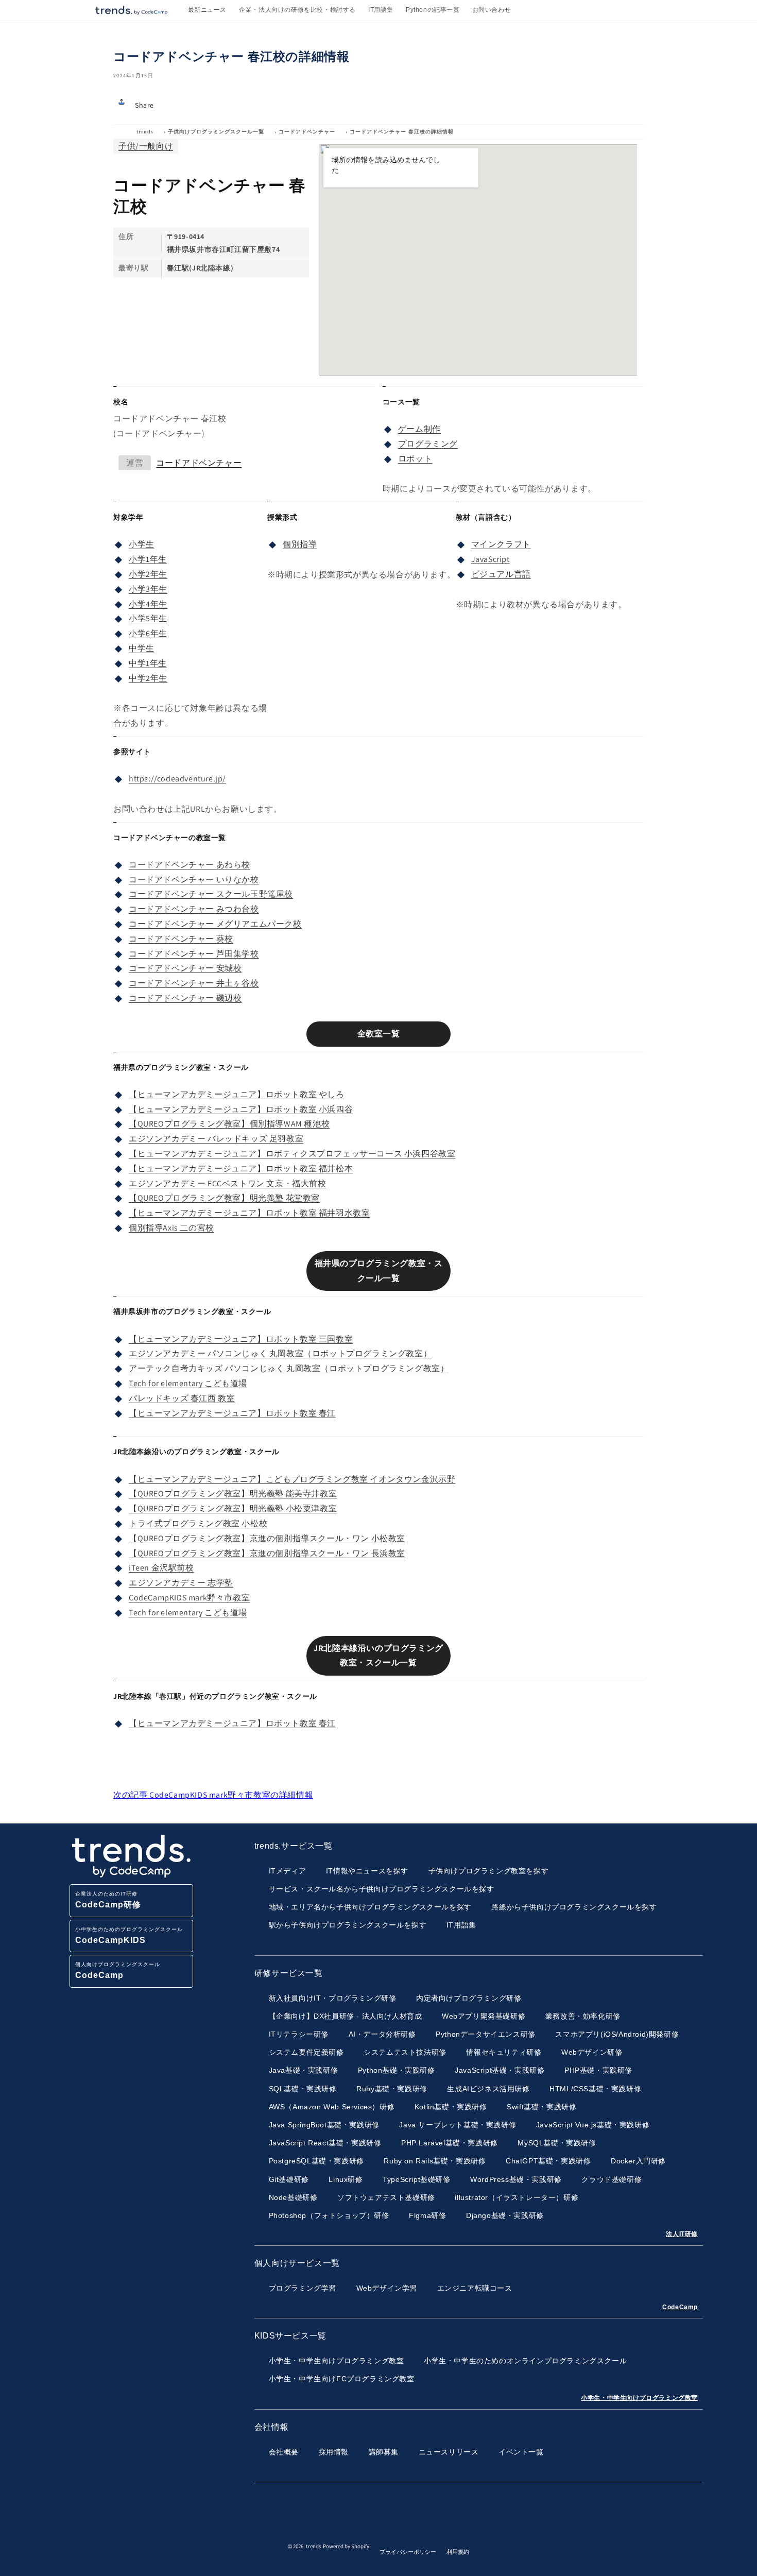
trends (145, 132)
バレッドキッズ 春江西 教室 (182, 1398)
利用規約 (458, 2552)
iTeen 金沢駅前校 (161, 1568)
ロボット (415, 459)
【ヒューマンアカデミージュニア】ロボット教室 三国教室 (241, 1339)
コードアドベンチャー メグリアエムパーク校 (215, 924)
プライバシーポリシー (408, 2552)
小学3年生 (148, 589)
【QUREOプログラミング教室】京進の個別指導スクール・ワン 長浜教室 (267, 1553)
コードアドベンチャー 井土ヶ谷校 (194, 983)
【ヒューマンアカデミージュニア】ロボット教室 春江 (232, 1413)
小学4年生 (148, 604)
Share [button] (144, 105)
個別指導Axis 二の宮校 (171, 1228)
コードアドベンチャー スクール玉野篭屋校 (211, 894)
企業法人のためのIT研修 (108, 1900)
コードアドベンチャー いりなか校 (194, 880)
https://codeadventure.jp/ (177, 779)
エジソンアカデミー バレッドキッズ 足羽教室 (216, 1139)
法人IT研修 (682, 2234)
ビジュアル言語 (501, 574)
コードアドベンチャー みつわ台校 (194, 909)
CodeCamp (680, 2307)
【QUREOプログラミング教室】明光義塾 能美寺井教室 (233, 1494)
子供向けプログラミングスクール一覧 (216, 132)
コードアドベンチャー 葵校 (181, 939)
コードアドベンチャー (307, 132)
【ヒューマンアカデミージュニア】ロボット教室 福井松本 (241, 1168)
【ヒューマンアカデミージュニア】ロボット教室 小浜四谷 (241, 1109)
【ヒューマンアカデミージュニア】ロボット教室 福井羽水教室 (249, 1213)
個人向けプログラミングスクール (118, 1971)
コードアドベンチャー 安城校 (185, 968)
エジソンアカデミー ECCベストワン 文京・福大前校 (228, 1183)
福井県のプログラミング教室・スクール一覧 (379, 1271)
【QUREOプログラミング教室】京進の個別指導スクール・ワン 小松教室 (267, 1538)
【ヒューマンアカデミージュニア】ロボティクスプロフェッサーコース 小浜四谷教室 (292, 1154)
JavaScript (491, 559)
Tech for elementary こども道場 (188, 1383)
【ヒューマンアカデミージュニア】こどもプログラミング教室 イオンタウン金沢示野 (292, 1479)
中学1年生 (148, 663)
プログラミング (428, 444)
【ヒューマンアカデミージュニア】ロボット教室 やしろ (237, 1094)
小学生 (142, 544)
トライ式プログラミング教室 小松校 (198, 1523)
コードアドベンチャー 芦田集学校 (194, 954)
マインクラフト (501, 544)
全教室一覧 (379, 1034)
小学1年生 (148, 559)
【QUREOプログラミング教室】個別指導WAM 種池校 (229, 1124)
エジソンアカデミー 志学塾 (181, 1583)
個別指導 (300, 544)
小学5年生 (148, 618)
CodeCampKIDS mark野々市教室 (189, 1598)
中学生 (142, 648)
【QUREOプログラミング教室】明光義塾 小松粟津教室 (233, 1508)
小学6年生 (148, 633)
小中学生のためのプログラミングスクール (129, 1935)
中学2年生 (148, 678)
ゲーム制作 (419, 429)
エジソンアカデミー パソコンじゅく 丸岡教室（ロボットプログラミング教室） (280, 1353)
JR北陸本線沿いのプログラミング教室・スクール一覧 (378, 1656)
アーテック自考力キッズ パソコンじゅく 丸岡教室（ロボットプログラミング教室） (289, 1368)
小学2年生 (148, 574)
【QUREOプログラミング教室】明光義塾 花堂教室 (224, 1198)
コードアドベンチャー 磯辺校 (185, 998)
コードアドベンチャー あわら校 (190, 865)
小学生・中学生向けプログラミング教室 (639, 2398)
